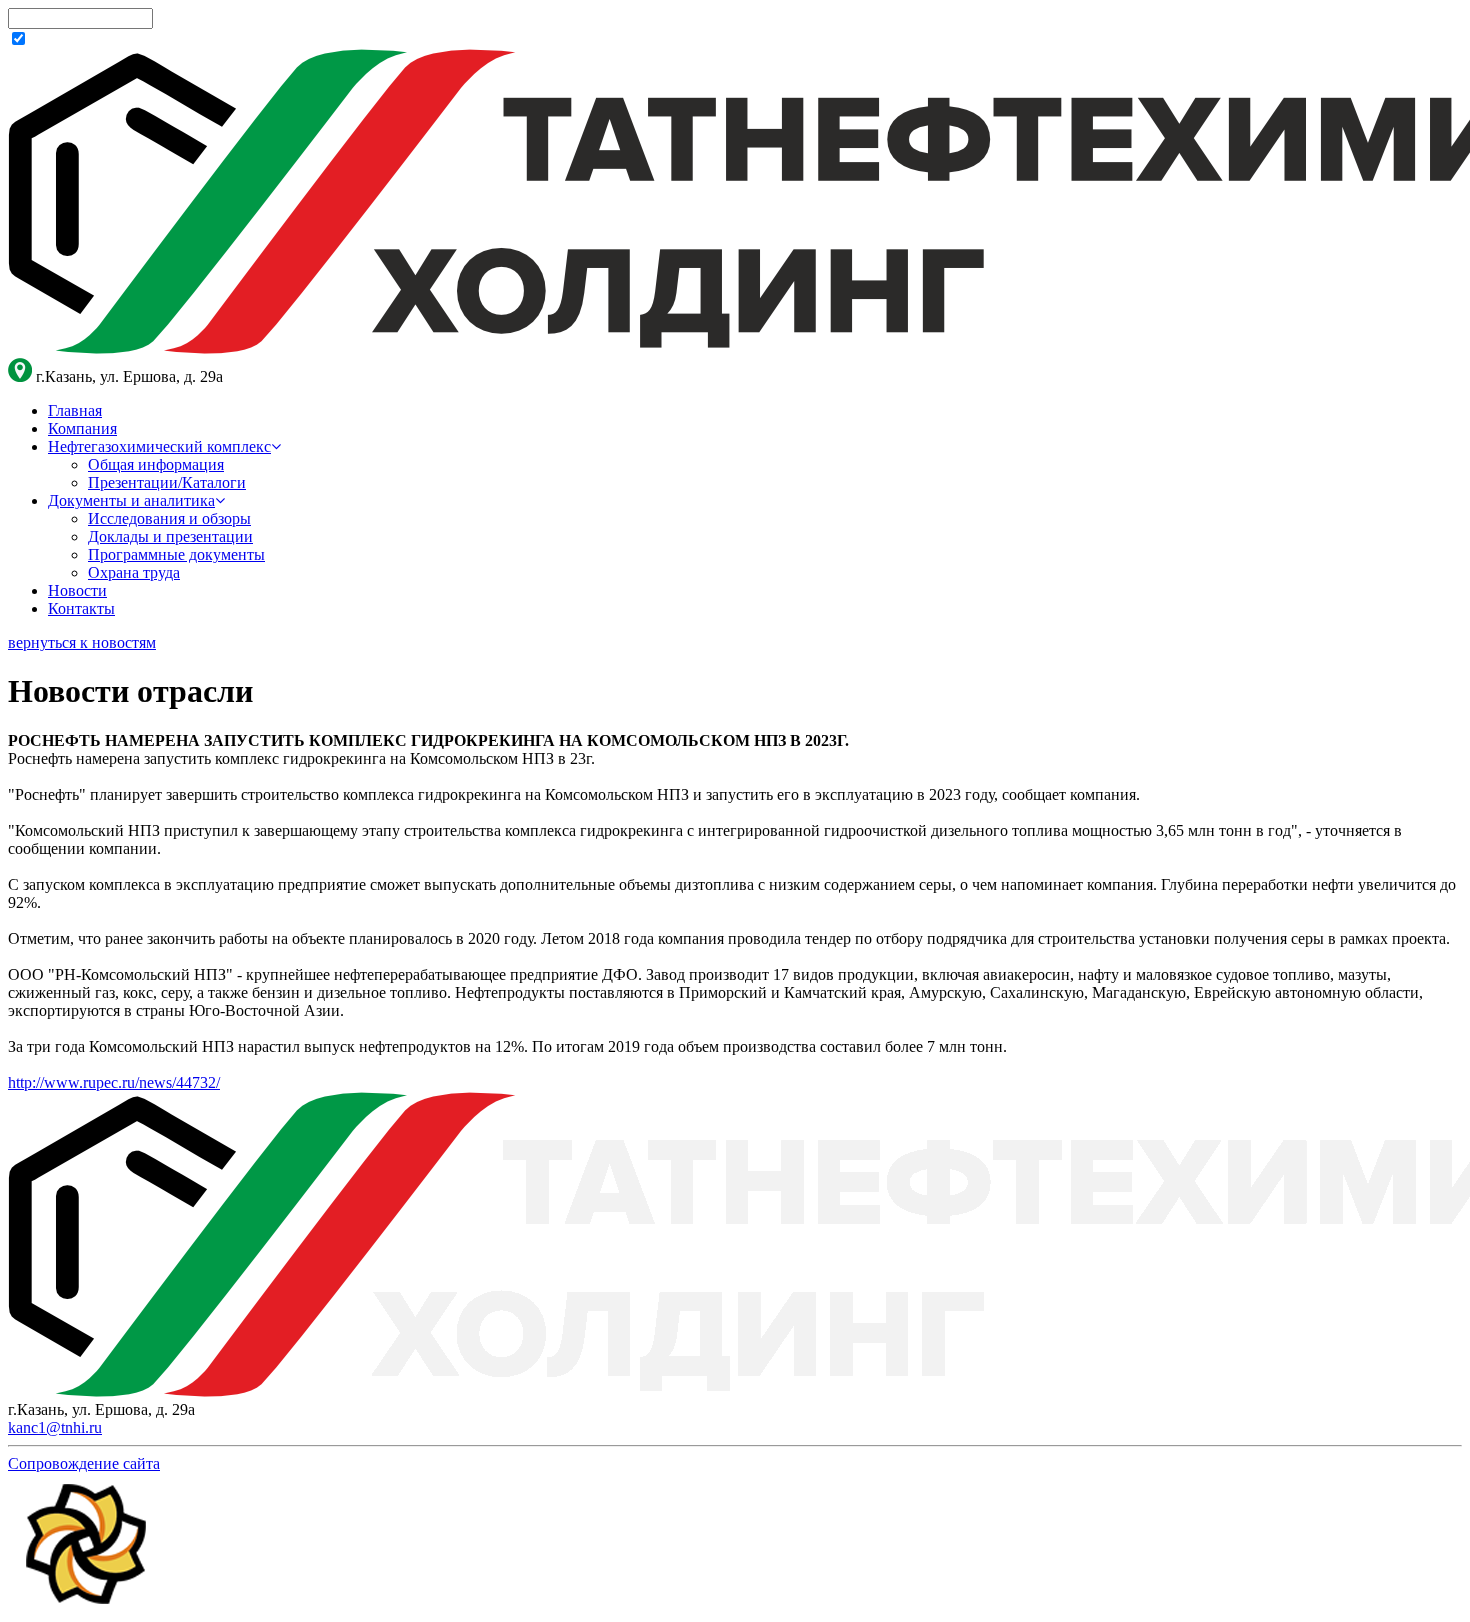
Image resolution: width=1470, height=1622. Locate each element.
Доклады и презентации (170, 536)
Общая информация (156, 464)
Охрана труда (134, 572)
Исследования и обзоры (169, 518)
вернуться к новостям (82, 642)
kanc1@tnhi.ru (55, 1427)
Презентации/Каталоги (167, 482)
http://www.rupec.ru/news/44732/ (114, 1082)
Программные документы (176, 554)
